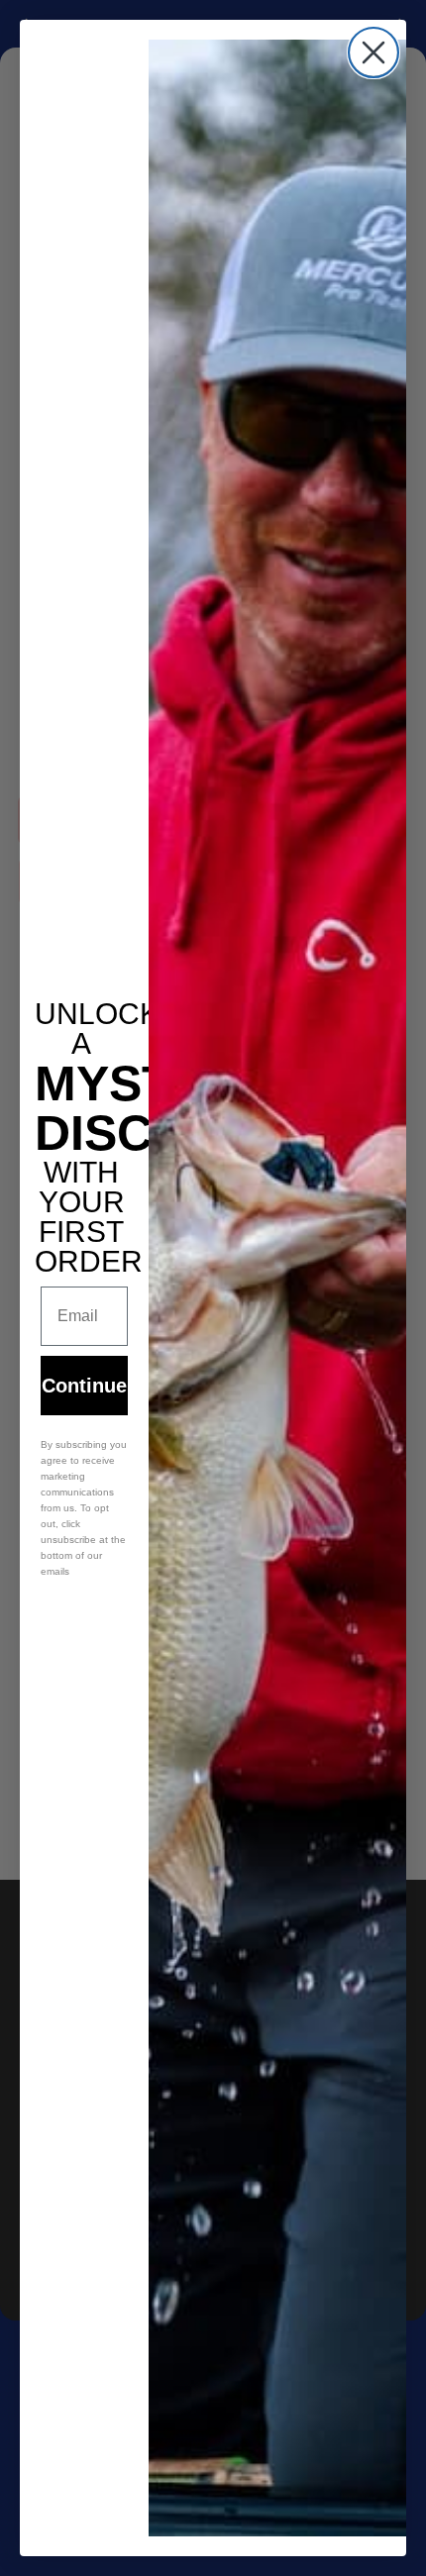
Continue (84, 1386)
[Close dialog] (373, 52)
